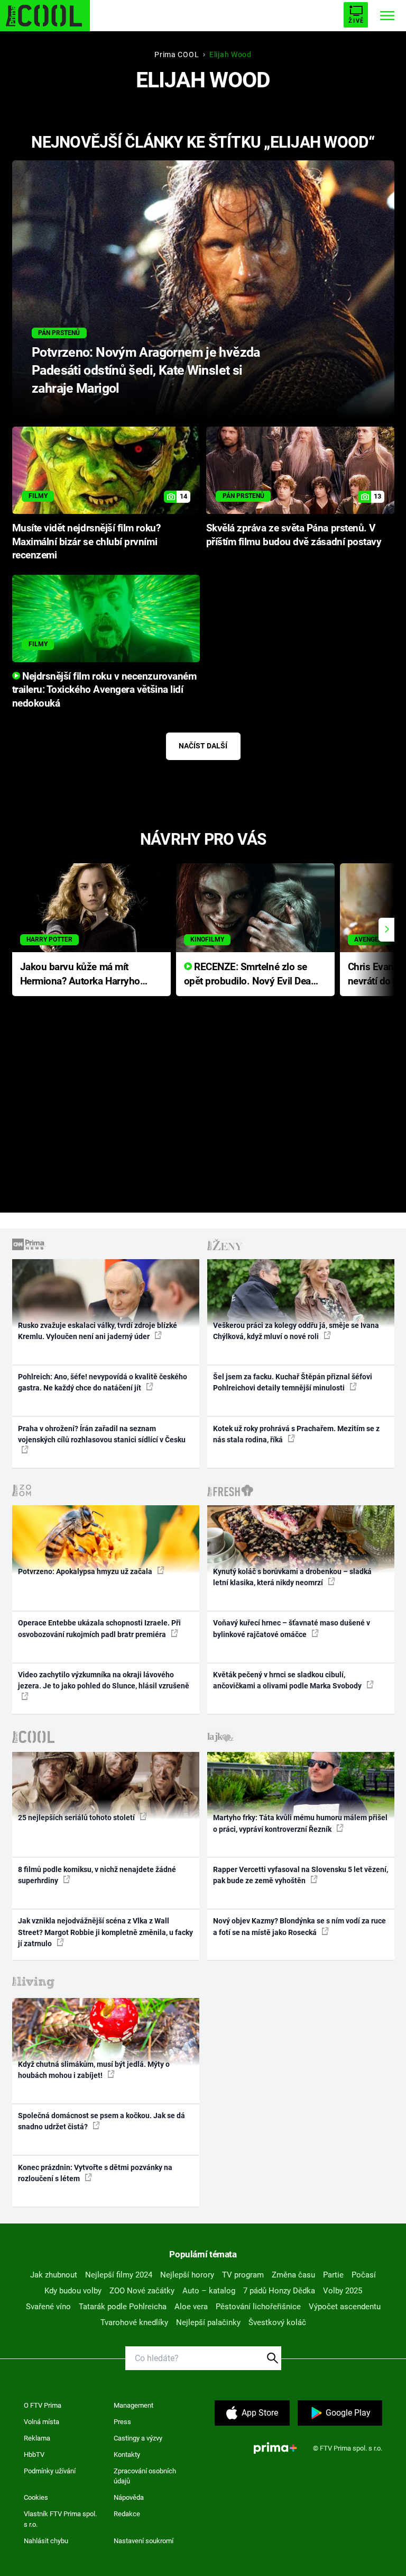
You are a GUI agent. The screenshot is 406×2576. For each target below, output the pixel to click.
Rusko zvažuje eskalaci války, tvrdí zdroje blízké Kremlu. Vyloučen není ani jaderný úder (98, 1331)
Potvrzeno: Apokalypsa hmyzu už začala (86, 1571)
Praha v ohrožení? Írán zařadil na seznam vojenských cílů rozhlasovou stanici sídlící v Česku (102, 1434)
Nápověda (129, 2497)
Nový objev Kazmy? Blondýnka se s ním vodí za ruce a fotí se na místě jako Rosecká (299, 1926)
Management (133, 2405)
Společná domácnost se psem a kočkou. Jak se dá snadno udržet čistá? (101, 2121)
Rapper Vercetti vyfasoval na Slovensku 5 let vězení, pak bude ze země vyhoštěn (301, 1875)
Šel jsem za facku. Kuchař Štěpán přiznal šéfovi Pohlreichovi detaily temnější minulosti (293, 1382)
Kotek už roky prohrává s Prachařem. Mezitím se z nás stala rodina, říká (296, 1434)
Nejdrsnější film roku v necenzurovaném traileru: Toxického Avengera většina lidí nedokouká (104, 690)
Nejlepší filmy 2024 (119, 2275)
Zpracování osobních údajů (145, 2476)
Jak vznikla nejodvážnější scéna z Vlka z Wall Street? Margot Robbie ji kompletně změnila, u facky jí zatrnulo (105, 1932)
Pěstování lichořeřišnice (258, 2307)
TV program (243, 2275)
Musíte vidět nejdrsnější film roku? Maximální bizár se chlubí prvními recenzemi (86, 542)
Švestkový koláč (277, 2322)
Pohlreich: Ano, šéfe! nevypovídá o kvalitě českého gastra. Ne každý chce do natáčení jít (103, 1382)
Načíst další (203, 746)
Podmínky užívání (50, 2471)
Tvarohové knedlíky (134, 2322)
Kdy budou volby (73, 2291)
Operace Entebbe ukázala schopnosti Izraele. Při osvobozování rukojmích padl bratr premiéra (99, 1628)
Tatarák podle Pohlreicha (123, 2307)
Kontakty (127, 2455)
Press (122, 2422)
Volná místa (41, 2422)
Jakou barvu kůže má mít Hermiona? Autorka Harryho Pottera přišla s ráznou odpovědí (80, 975)
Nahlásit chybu (46, 2541)
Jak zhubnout (54, 2275)
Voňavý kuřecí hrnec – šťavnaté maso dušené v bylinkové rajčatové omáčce (292, 1628)
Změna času (293, 2275)
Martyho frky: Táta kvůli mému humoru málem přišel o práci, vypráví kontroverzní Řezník (300, 1823)
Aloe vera (191, 2307)
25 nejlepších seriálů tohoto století (77, 1818)
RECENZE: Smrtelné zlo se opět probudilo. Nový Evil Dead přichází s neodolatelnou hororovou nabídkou (250, 975)
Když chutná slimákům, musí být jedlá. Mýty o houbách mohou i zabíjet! (94, 2070)
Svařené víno (48, 2307)
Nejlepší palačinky (208, 2322)
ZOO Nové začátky (142, 2291)
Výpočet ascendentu (345, 2307)
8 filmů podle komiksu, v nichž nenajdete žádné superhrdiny (97, 1875)
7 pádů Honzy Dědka (279, 2291)
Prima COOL (177, 55)
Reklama (37, 2438)
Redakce (127, 2514)
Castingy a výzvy (138, 2438)
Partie (333, 2275)
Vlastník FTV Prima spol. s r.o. (60, 2519)
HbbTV (34, 2455)
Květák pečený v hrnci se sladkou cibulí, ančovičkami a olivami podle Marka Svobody (288, 1680)
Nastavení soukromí (144, 2541)
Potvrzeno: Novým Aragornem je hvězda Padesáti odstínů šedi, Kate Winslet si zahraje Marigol (146, 370)
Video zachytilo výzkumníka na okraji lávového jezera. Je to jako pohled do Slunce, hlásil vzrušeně (104, 1680)
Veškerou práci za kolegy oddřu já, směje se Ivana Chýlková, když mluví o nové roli (296, 1331)
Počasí (364, 2275)
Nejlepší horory (187, 2275)
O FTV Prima (43, 2405)
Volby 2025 (343, 2291)
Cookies (36, 2497)
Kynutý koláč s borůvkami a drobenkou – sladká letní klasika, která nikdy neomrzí (292, 1577)
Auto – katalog (209, 2291)
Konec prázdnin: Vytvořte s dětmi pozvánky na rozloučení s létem (95, 2173)
